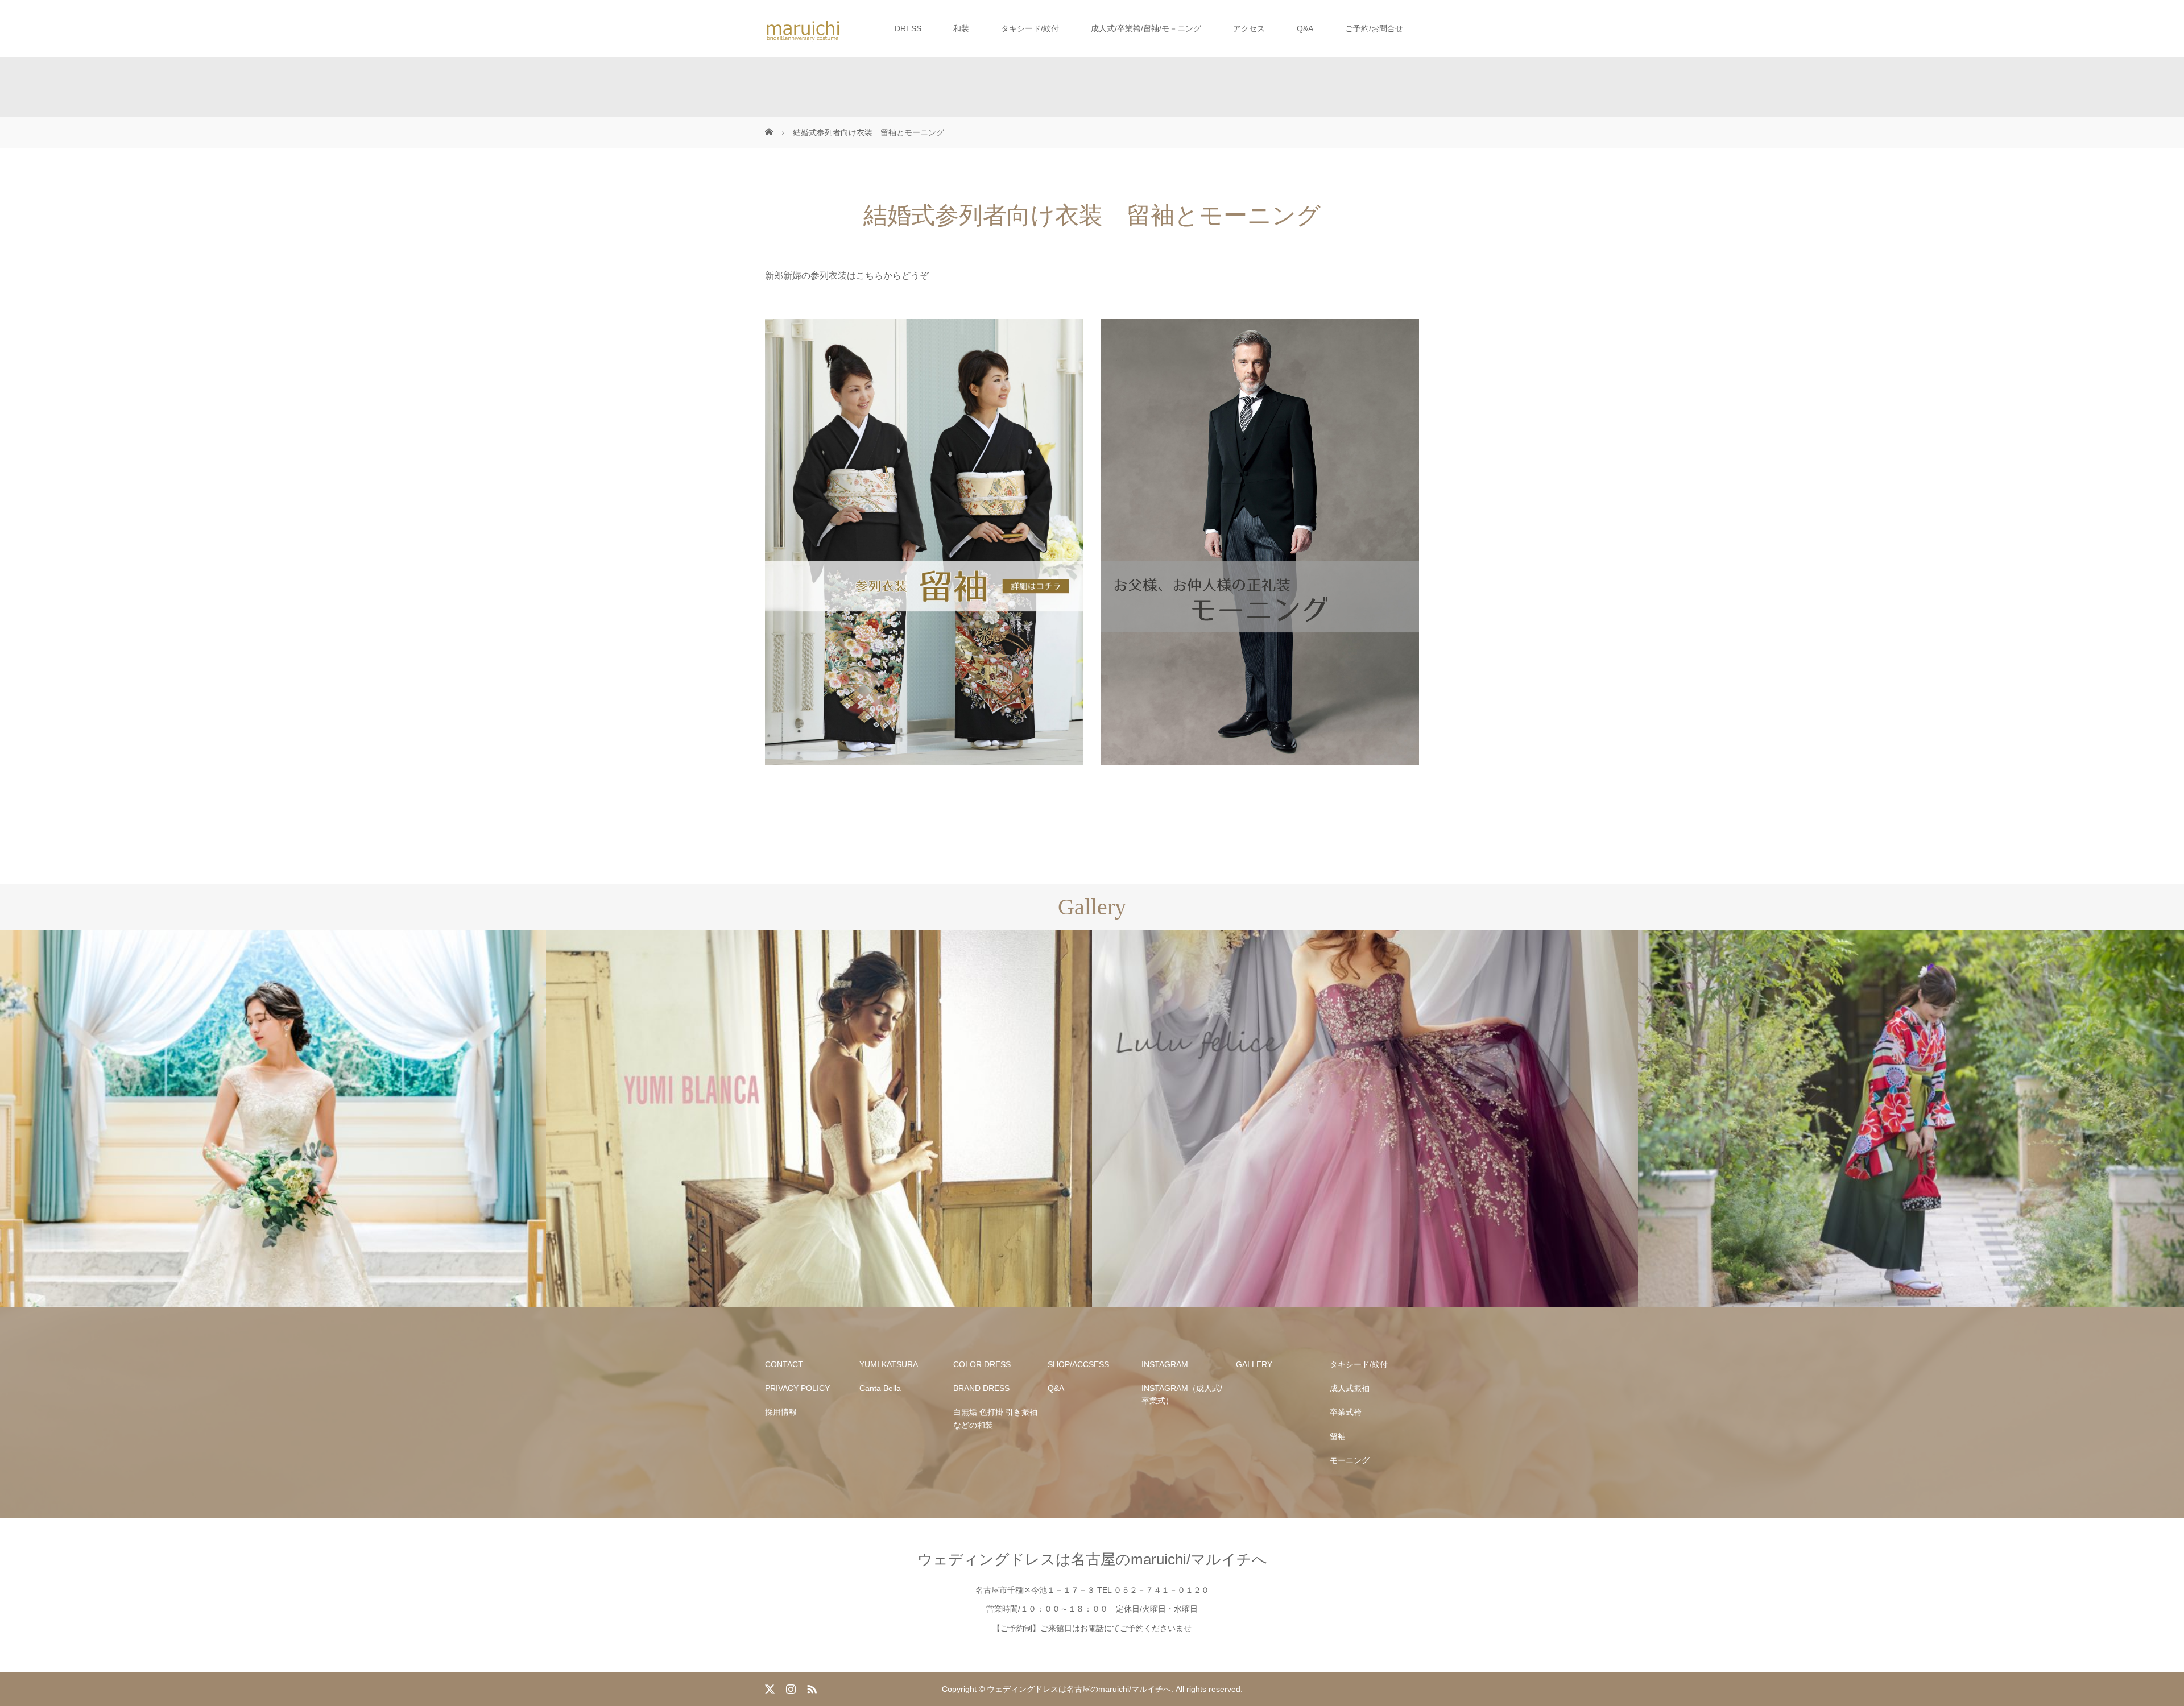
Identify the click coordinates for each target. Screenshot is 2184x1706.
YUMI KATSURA (889, 1364)
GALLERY (1254, 1364)
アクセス (1249, 28)
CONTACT (784, 1364)
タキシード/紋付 (1030, 28)
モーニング (1350, 1460)
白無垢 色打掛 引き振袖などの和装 (995, 1418)
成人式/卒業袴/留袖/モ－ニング (1146, 28)
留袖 (1338, 1436)
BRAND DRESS (981, 1388)
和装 (961, 28)
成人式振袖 (1350, 1388)
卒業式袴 (1346, 1412)
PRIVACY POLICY (797, 1388)
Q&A (1305, 28)
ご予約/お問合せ (1374, 28)
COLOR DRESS (982, 1364)
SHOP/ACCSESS (1078, 1364)
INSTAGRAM (1165, 1364)
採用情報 (781, 1412)
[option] (273, 1119)
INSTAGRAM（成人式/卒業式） (1182, 1394)
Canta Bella (880, 1388)
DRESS (908, 28)
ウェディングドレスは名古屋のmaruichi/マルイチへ (1092, 1559)
